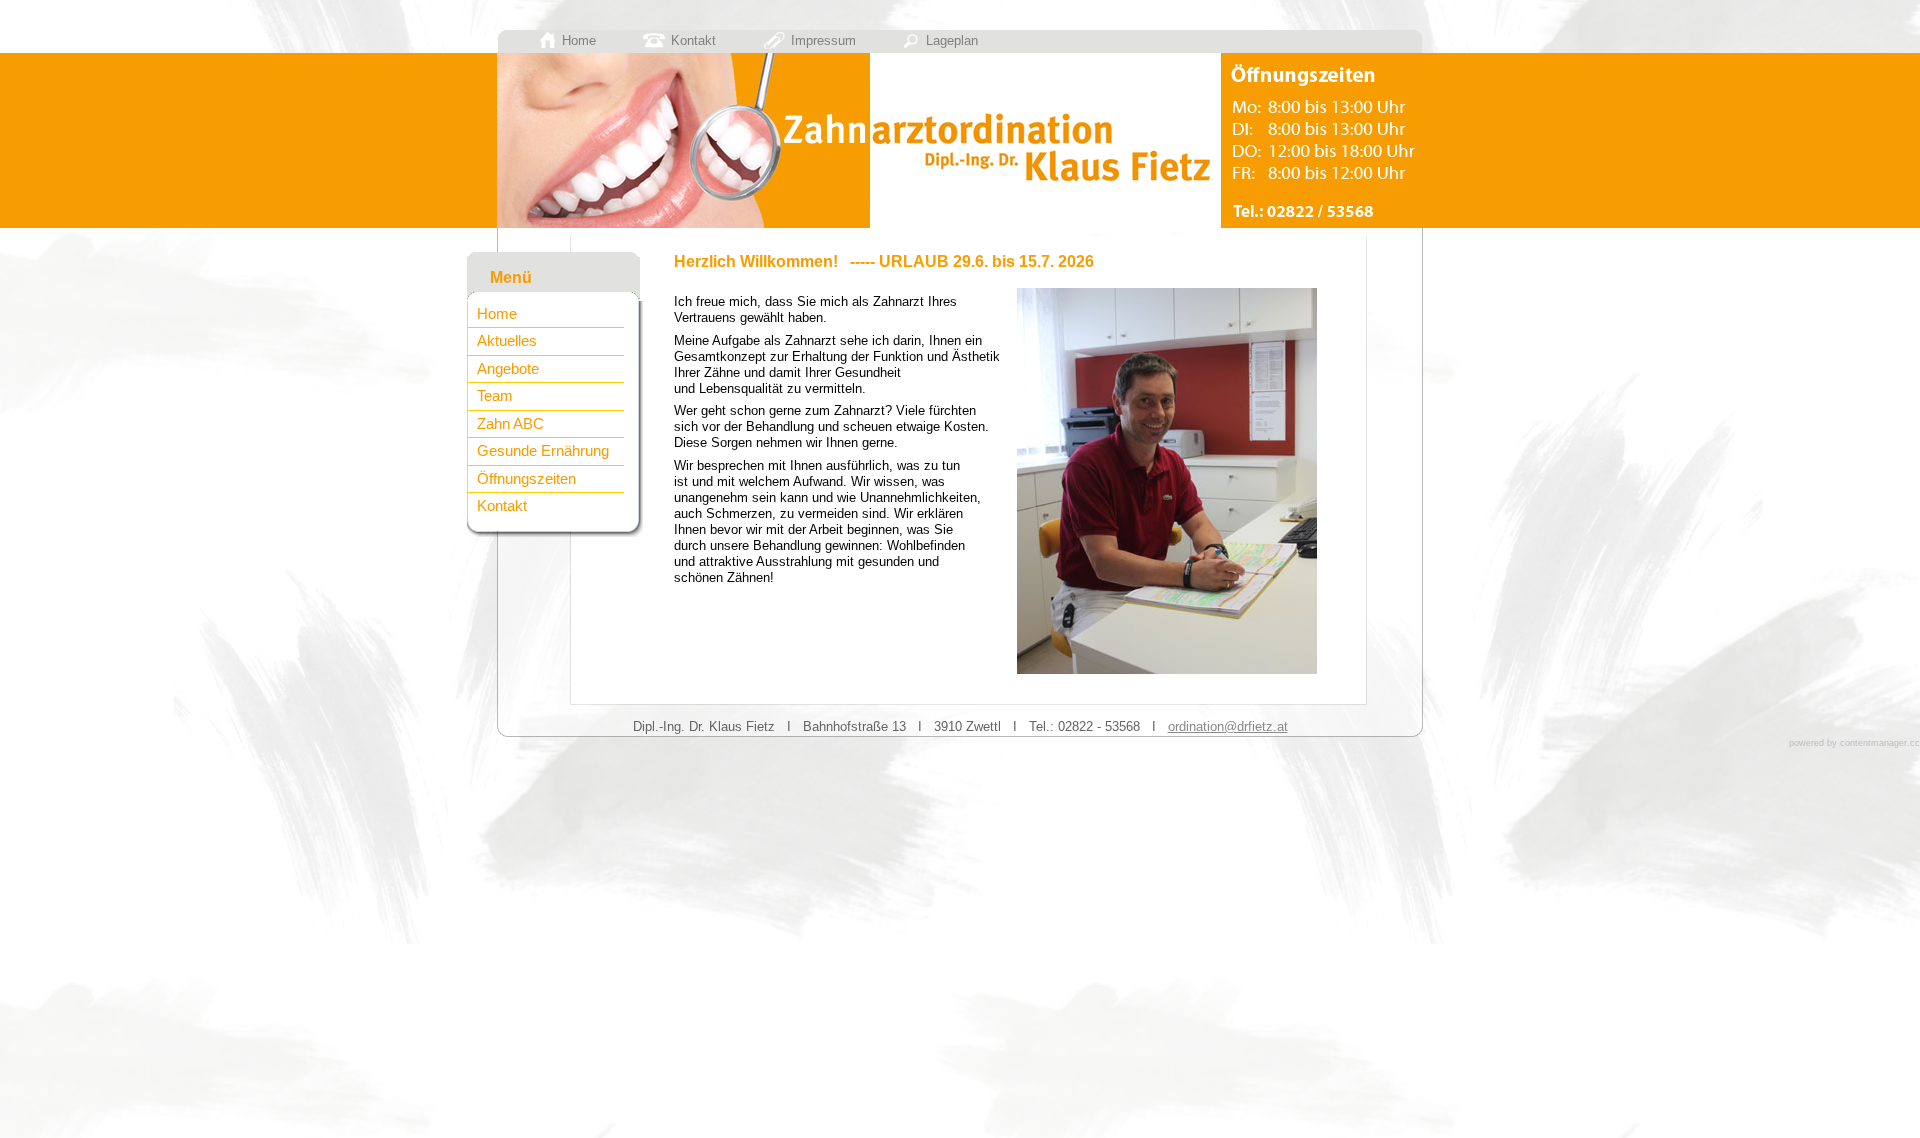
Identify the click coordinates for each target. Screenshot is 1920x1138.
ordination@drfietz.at (1228, 726)
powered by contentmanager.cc (1854, 743)
